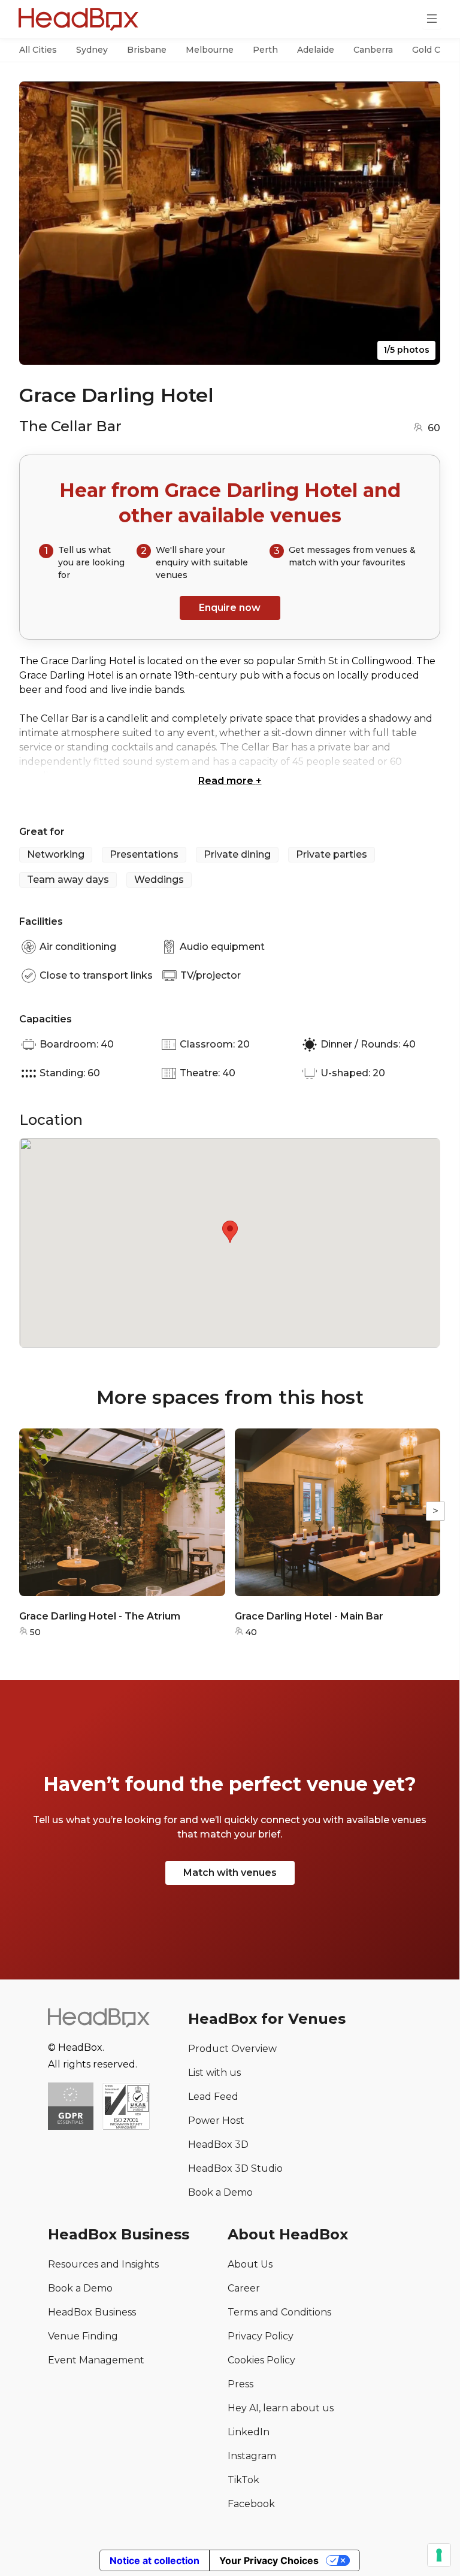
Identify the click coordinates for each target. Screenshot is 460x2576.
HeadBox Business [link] (92, 2312)
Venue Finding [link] (83, 2336)
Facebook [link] (251, 2504)
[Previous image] (40, 223)
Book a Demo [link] (220, 2192)
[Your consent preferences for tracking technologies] (439, 2555)
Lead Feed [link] (213, 2097)
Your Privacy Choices (269, 2560)
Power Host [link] (216, 2121)
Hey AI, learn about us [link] (281, 2408)
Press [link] (240, 2384)
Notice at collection (155, 2560)
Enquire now (230, 608)
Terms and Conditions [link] (279, 2312)
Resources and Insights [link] (103, 2264)
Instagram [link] (252, 2456)
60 (434, 428)
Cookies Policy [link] (261, 2360)
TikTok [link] (243, 2480)
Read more (230, 781)
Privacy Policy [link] (261, 2336)
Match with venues (230, 1873)
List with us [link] (214, 2073)
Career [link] (244, 2288)
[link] (126, 2107)
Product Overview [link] (232, 2049)
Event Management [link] (96, 2360)
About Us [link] (250, 2264)
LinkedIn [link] (249, 2432)
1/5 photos (406, 350)
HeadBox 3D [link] (218, 2144)
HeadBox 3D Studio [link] (235, 2168)
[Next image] (420, 223)
